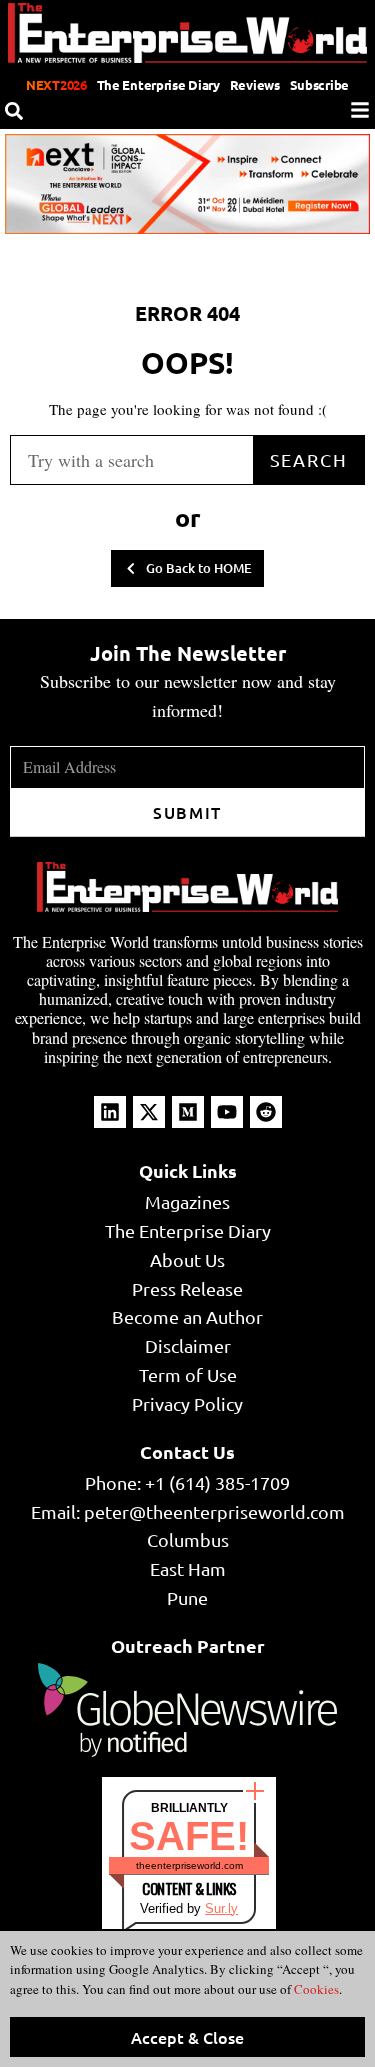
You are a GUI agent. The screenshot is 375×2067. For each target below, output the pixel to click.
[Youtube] (227, 1112)
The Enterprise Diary (158, 84)
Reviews (255, 84)
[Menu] (360, 110)
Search (309, 459)
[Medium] (188, 1112)
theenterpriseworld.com (189, 1865)
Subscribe (319, 84)
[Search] (14, 111)
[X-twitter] (149, 1112)
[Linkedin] (110, 1112)
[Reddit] (266, 1112)
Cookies (315, 1989)
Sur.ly (221, 1908)
